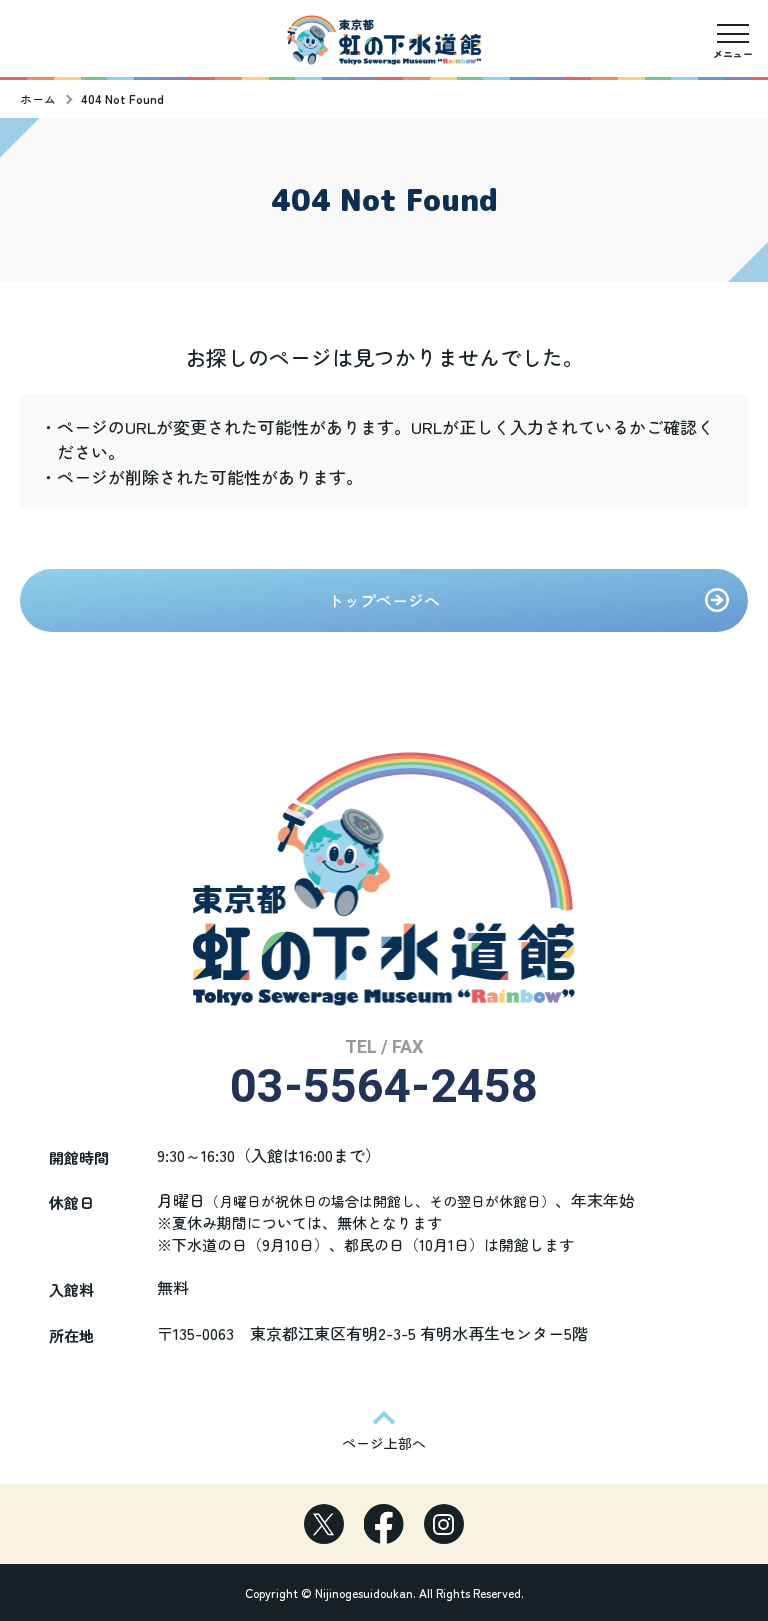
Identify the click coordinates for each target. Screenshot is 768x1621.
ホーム (38, 98)
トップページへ (384, 600)
